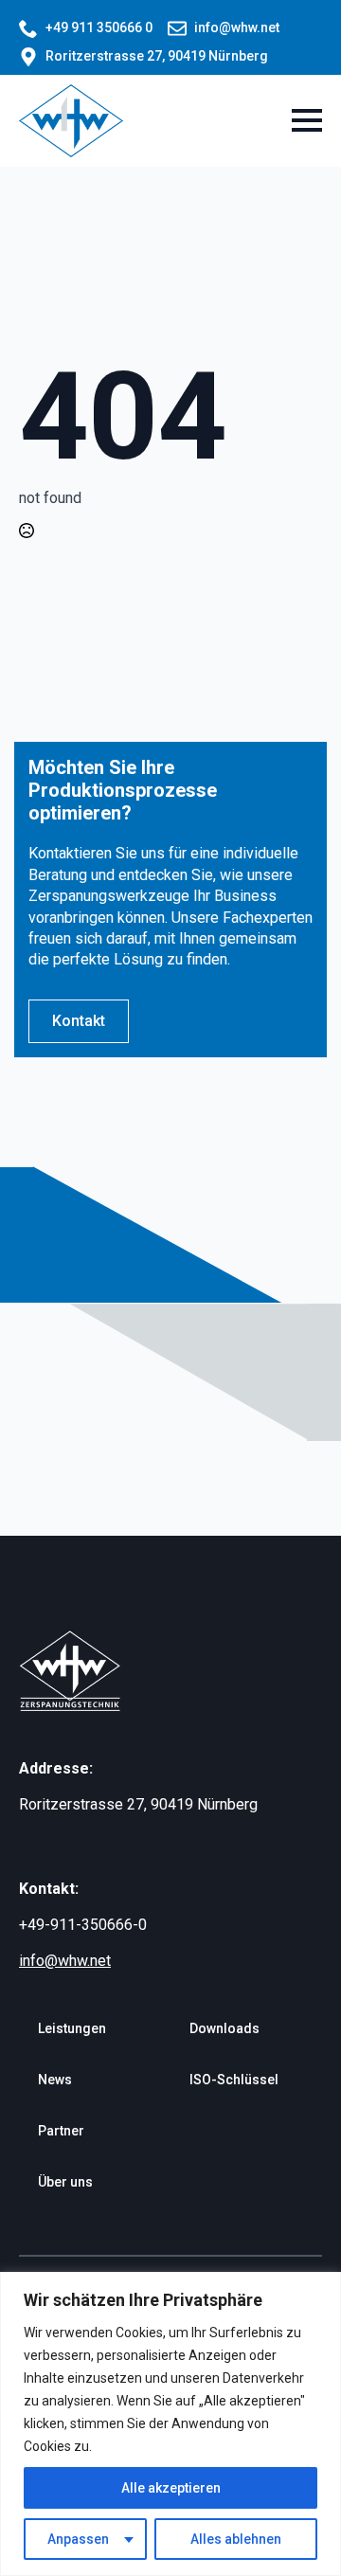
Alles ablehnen (236, 2539)
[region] (170, 2424)
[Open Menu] (307, 120)
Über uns (65, 2182)
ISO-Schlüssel (234, 2080)
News (55, 2080)
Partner (61, 2131)
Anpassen (78, 2539)
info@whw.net (65, 1961)
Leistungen (72, 2028)
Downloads (224, 2028)
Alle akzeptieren (171, 2488)
